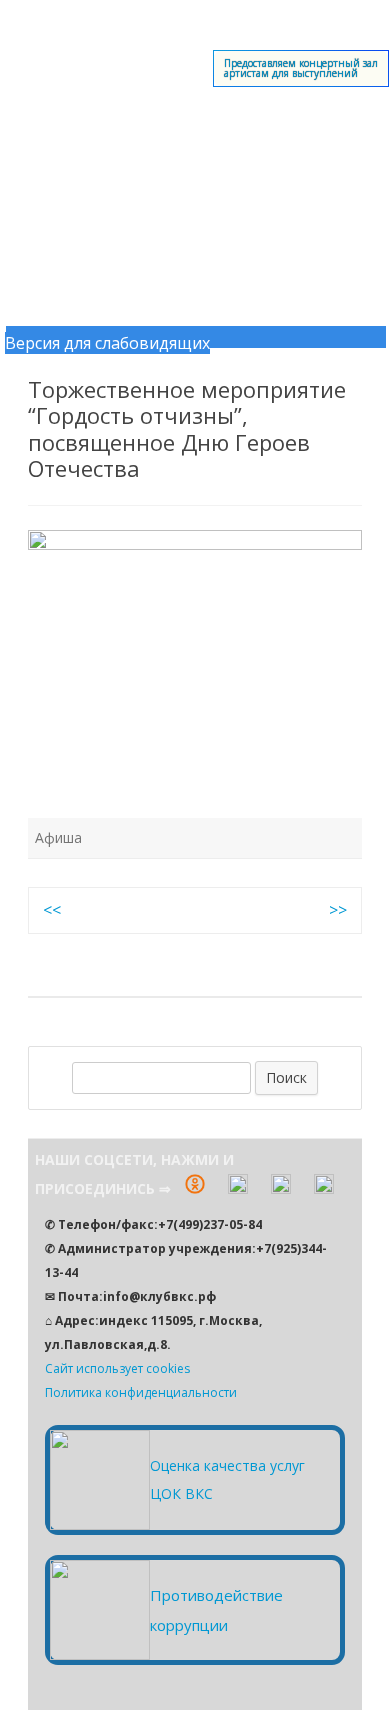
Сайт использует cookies (117, 1368)
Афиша (58, 837)
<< (52, 910)
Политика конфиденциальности (141, 1392)
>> (338, 910)
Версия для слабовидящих (107, 343)
